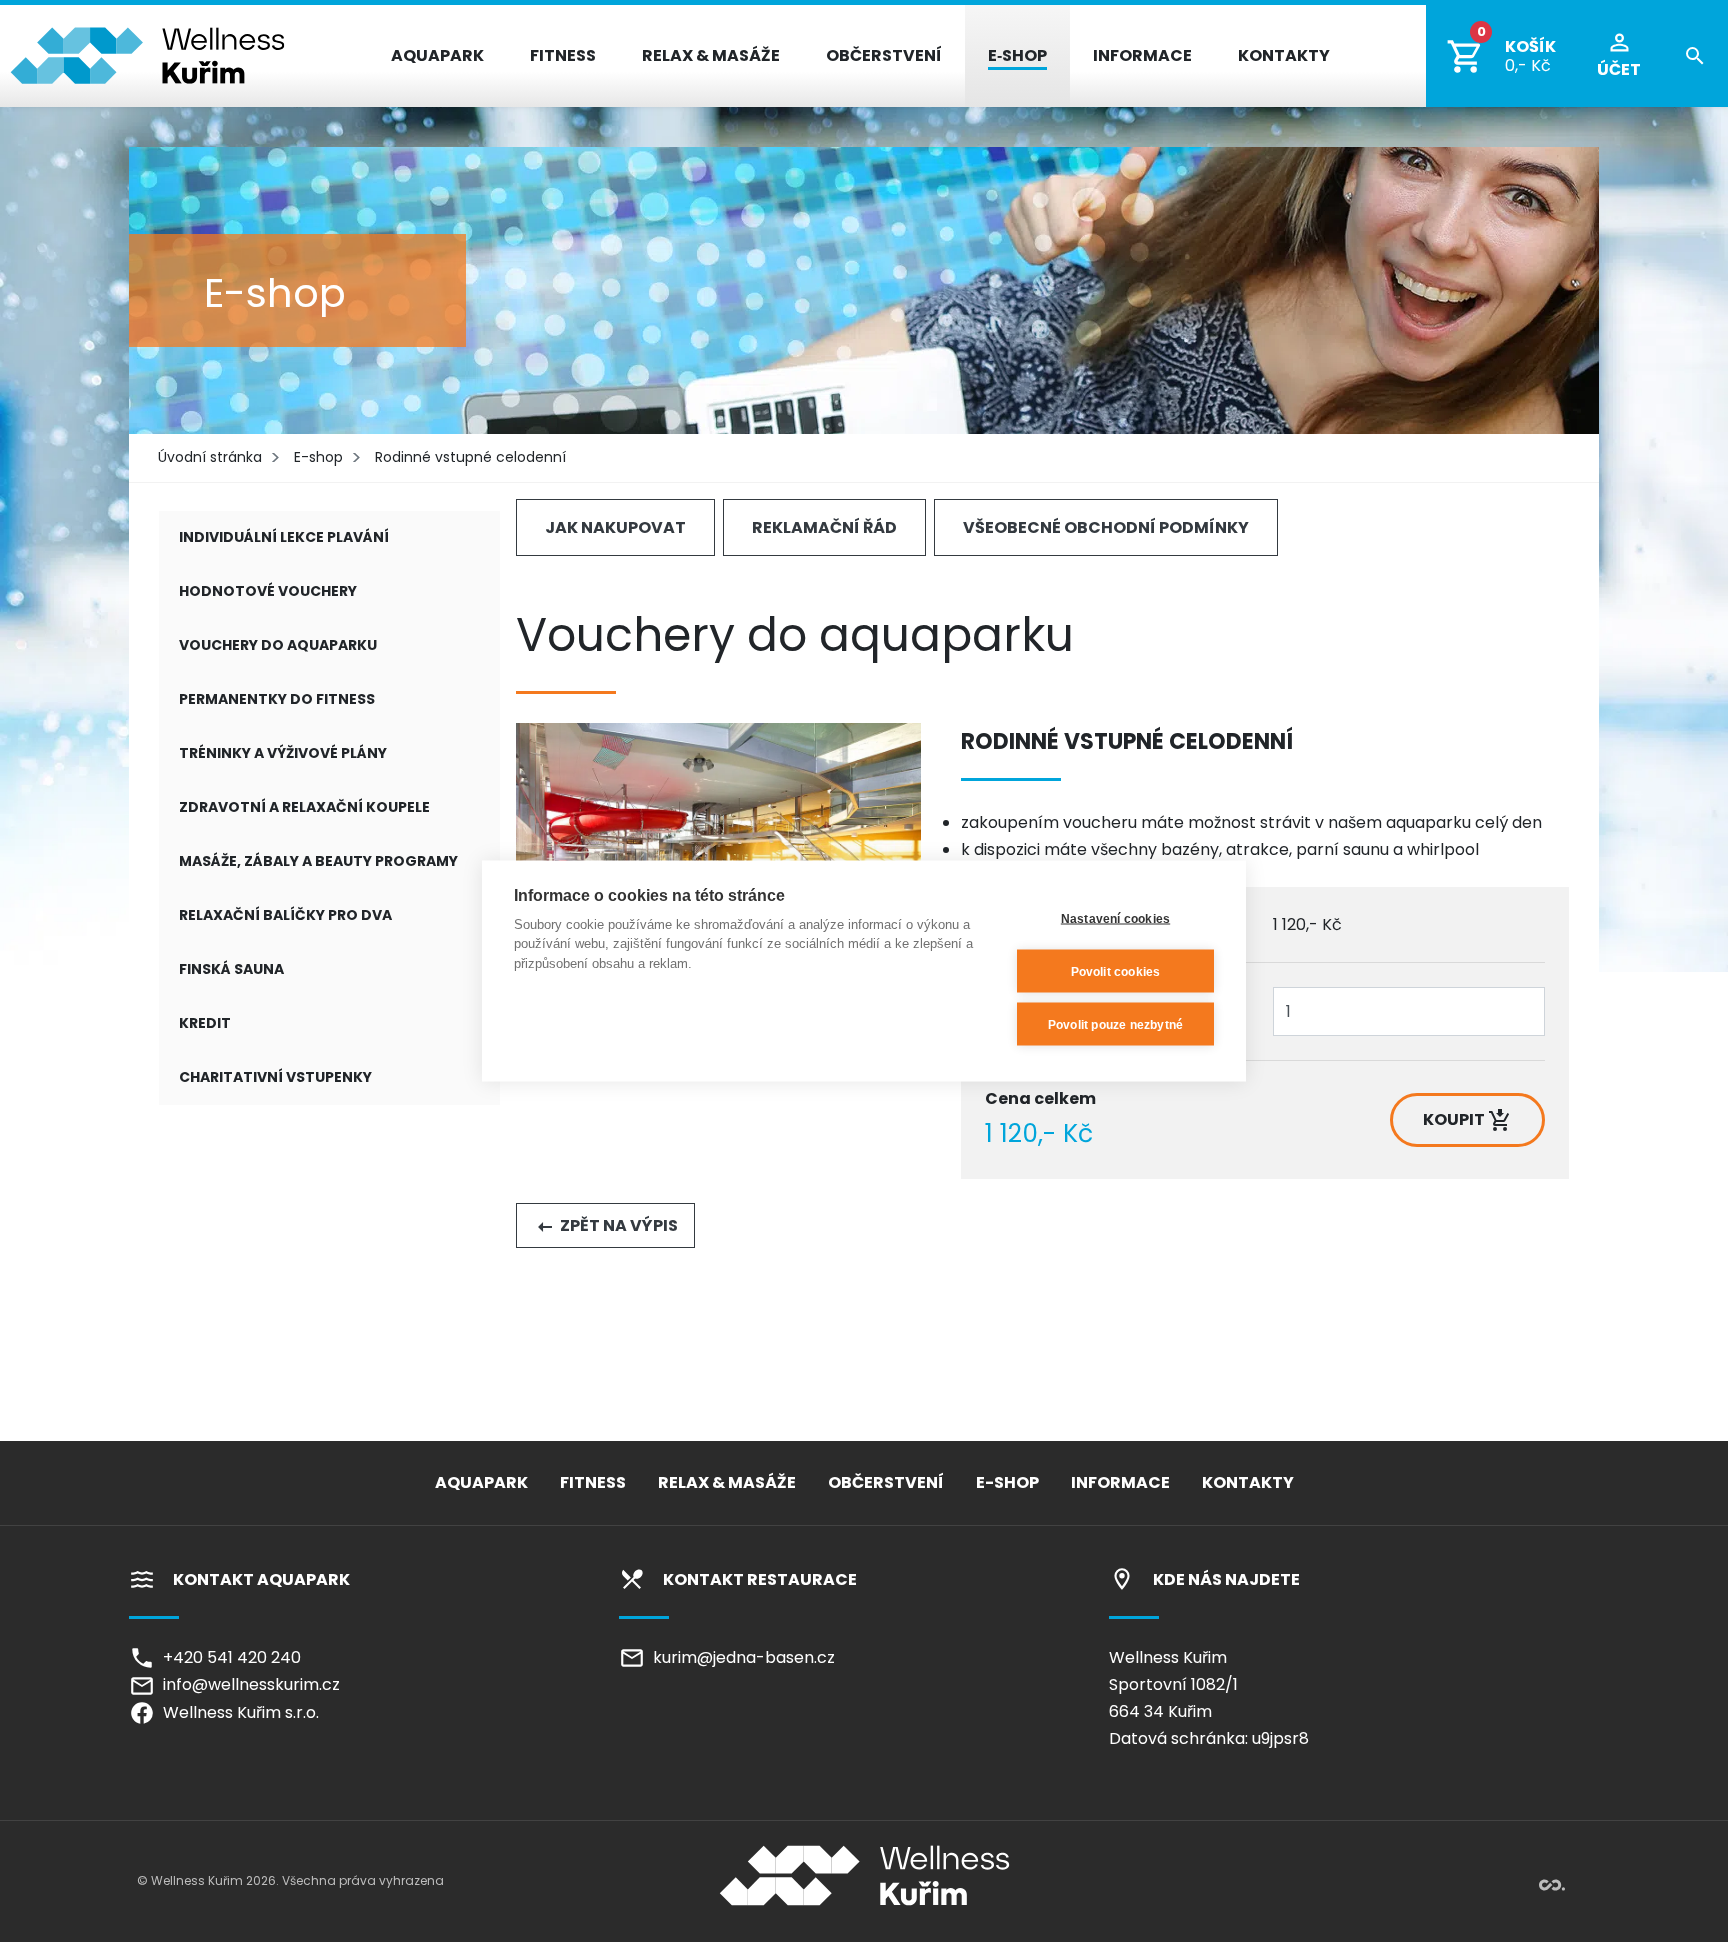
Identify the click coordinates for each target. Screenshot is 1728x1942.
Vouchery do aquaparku (278, 645)
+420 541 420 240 (228, 1657)
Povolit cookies (1116, 971)
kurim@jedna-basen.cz (740, 1657)
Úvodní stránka (210, 457)
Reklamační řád (824, 527)
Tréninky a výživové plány (283, 753)
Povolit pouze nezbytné (1115, 1024)
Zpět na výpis (617, 1225)
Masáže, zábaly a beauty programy (318, 861)
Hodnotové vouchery (268, 591)
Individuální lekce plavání (284, 537)
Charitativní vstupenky (275, 1077)
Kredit (205, 1023)
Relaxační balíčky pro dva (285, 915)
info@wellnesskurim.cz (247, 1684)
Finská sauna (231, 969)
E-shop (318, 457)
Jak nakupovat (615, 527)
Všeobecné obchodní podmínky (1106, 527)
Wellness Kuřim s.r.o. (237, 1712)
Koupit (1455, 1119)
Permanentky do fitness (277, 699)
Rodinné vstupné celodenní (470, 457)
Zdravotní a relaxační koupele (304, 807)
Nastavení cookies (1115, 918)
